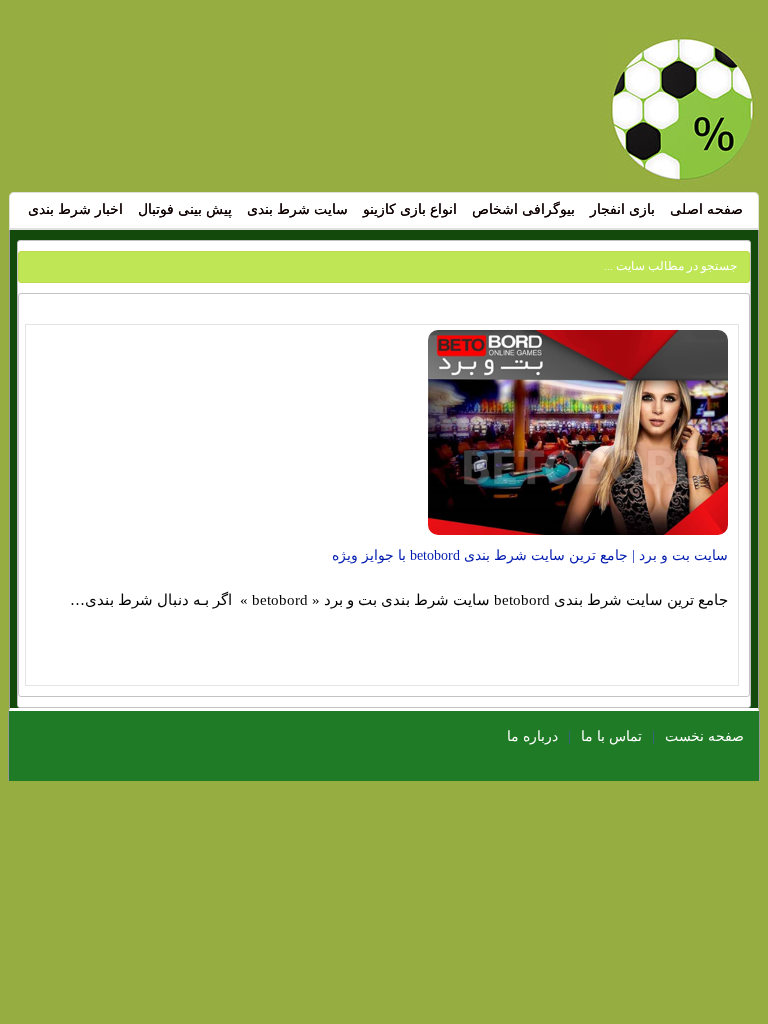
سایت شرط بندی (297, 209)
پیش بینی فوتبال (185, 209)
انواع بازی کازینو (410, 209)
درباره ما (532, 736)
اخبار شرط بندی (75, 209)
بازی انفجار (622, 209)
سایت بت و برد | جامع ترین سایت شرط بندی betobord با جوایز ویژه (530, 555)
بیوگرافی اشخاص (523, 209)
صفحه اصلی (706, 209)
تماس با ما (611, 736)
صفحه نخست (704, 736)
